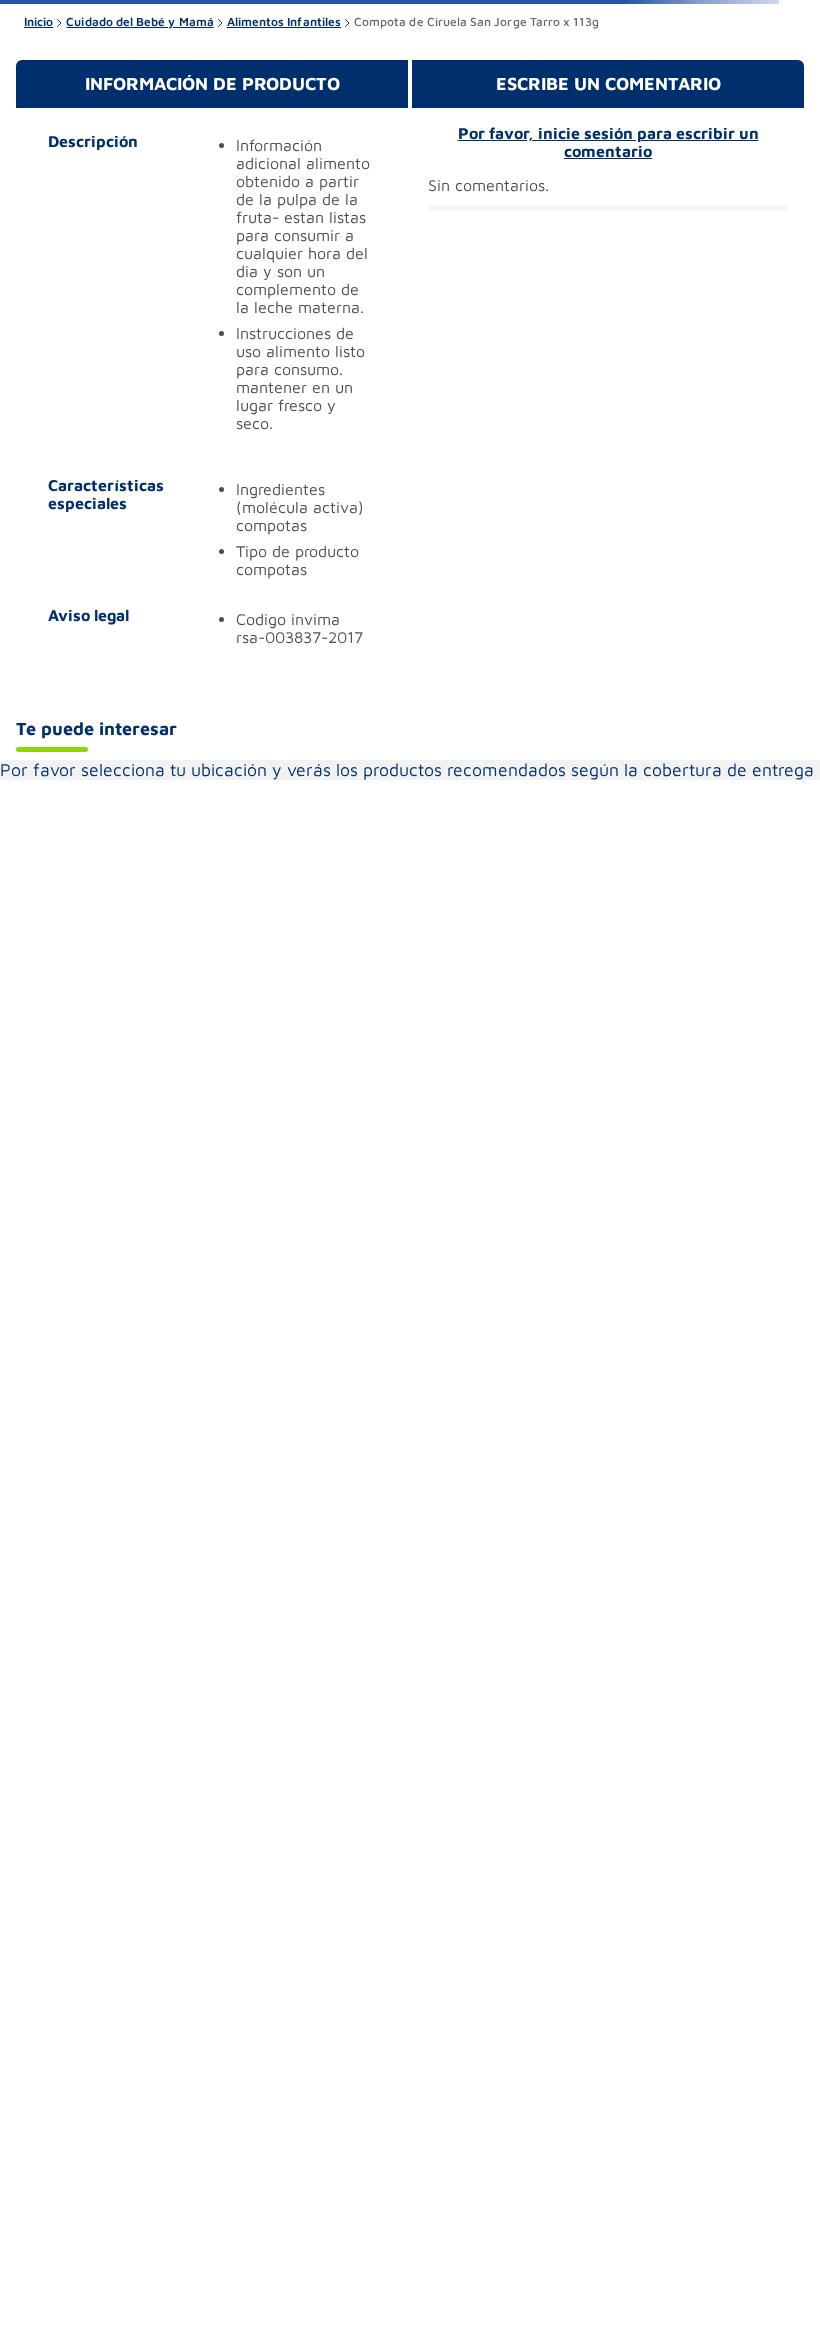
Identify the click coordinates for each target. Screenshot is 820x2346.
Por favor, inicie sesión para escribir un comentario (608, 142)
